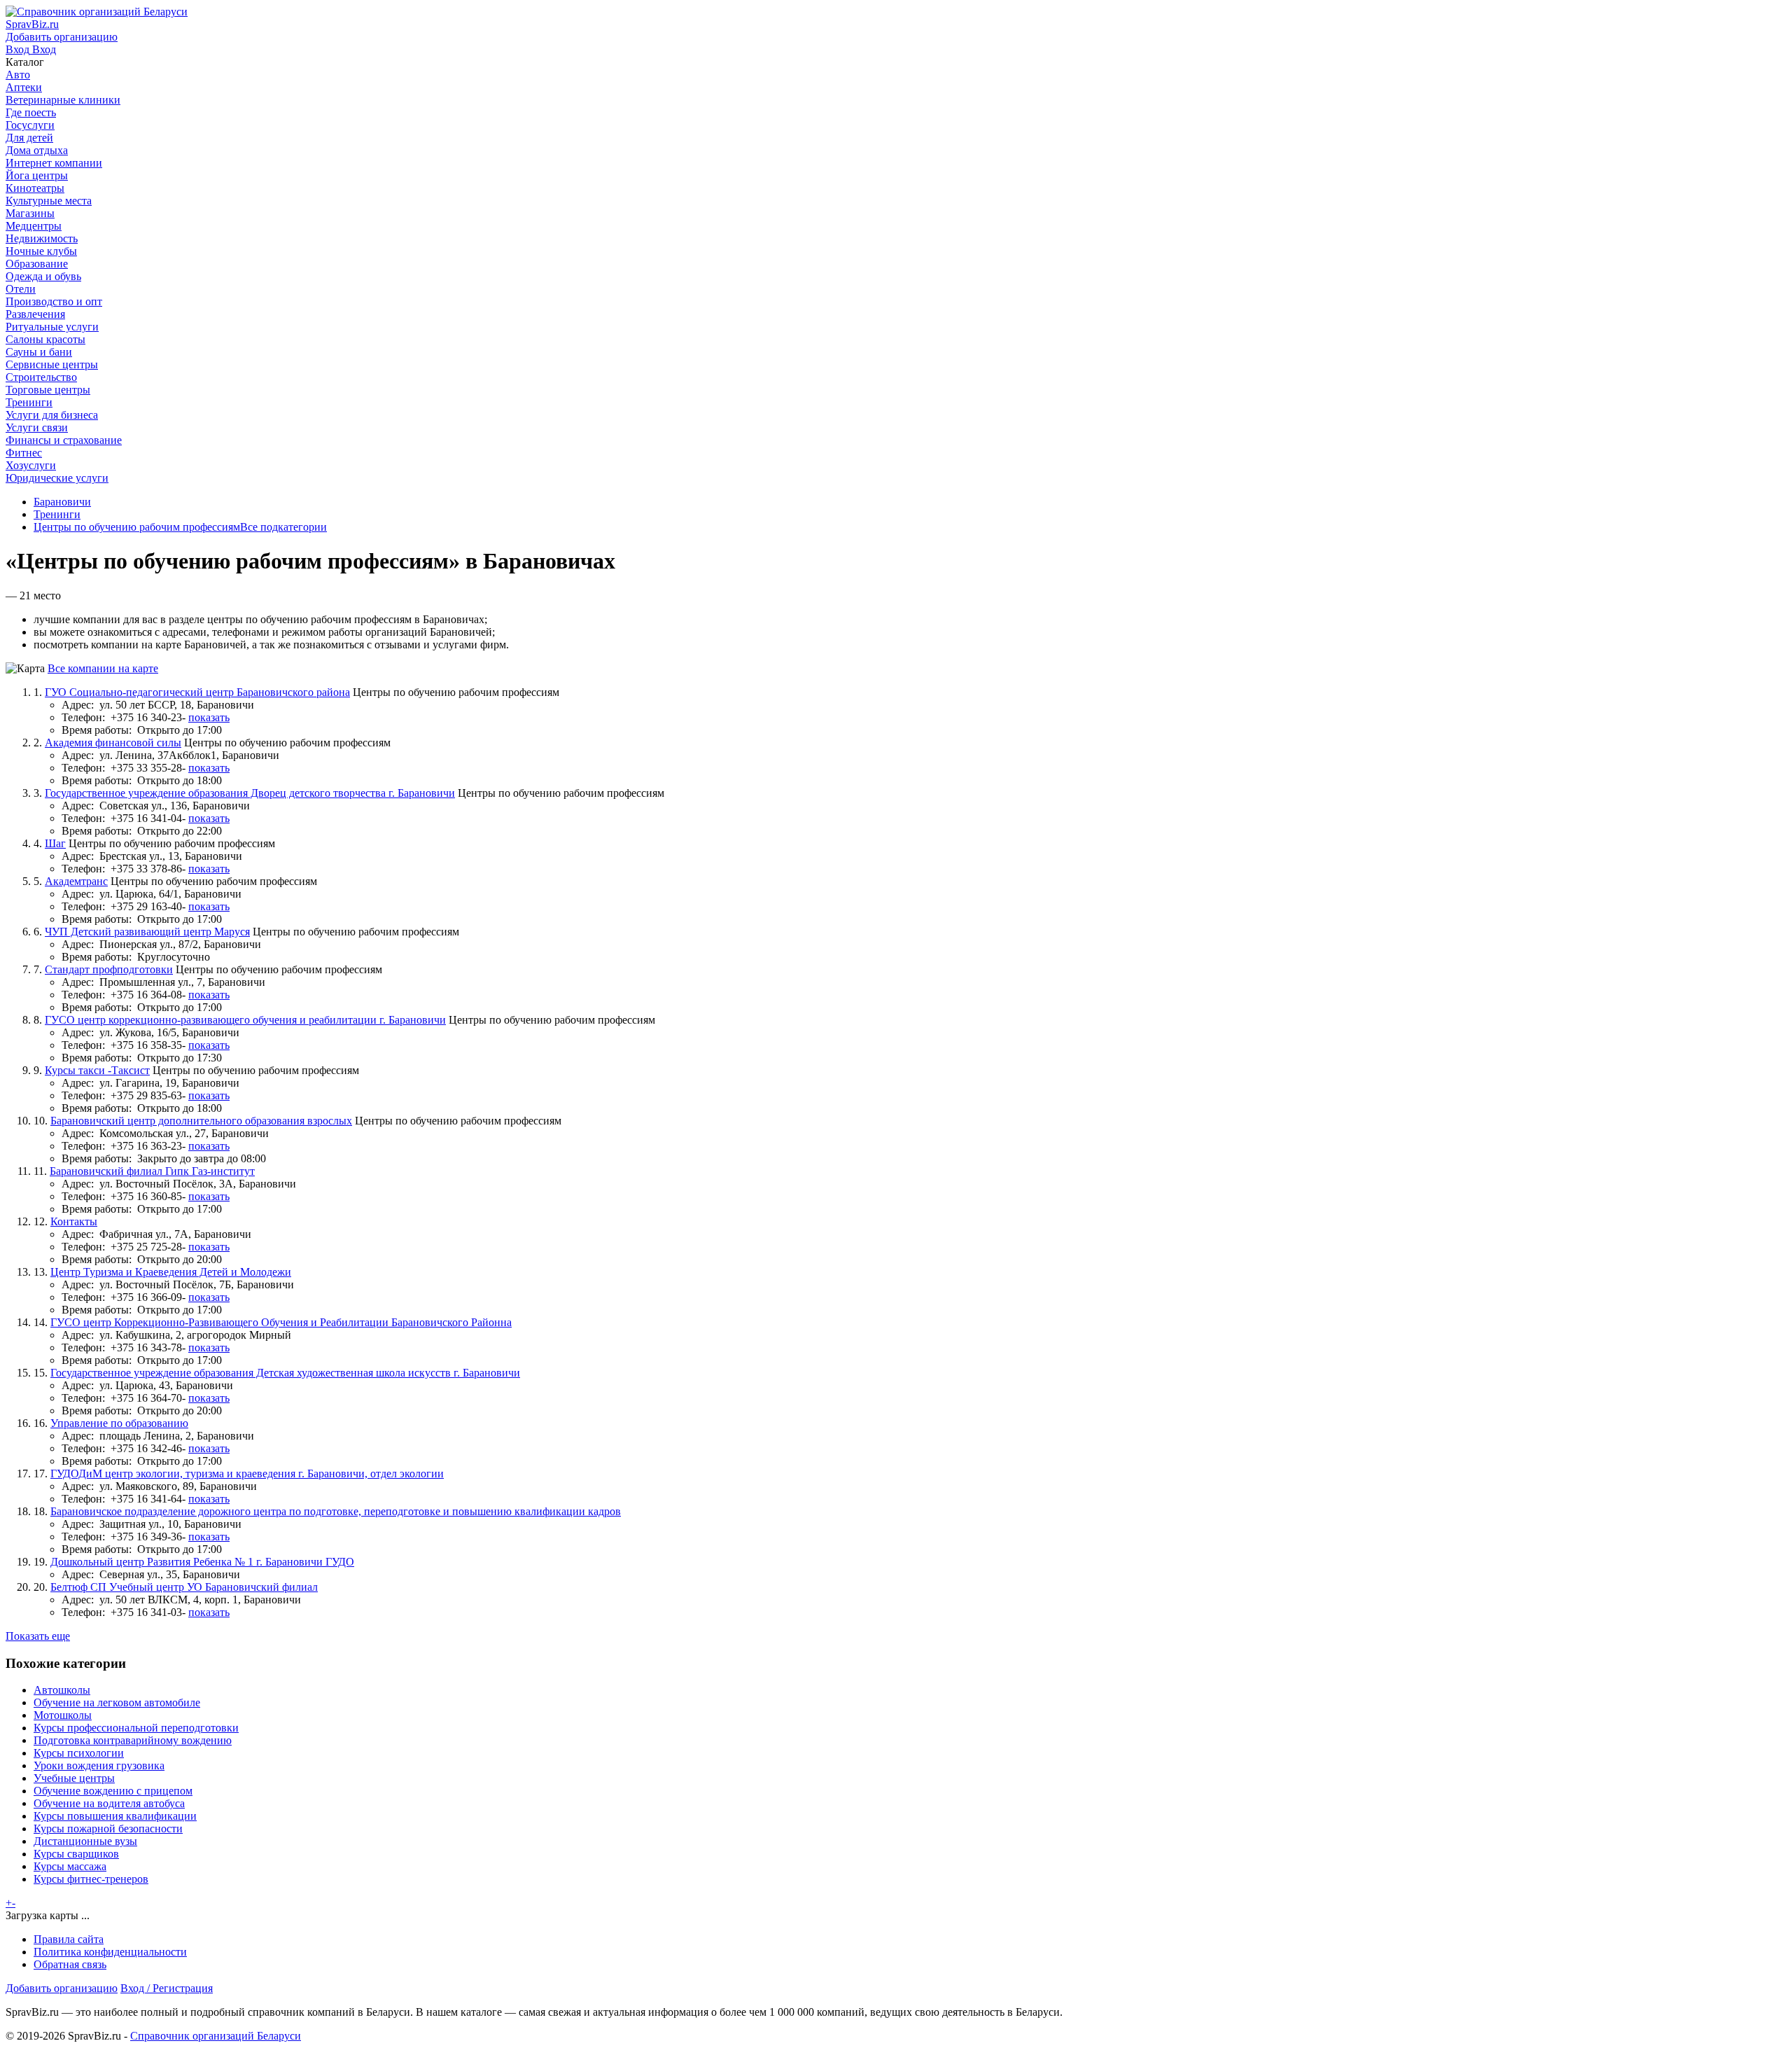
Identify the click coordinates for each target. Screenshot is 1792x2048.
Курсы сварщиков (76, 1854)
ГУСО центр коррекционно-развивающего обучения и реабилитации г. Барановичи (245, 1020)
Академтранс (76, 881)
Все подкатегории (283, 527)
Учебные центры (74, 1778)
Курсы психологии (79, 1753)
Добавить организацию (62, 1988)
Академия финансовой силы (113, 743)
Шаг (55, 843)
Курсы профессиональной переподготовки (136, 1728)
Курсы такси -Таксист (97, 1070)
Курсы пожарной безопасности (108, 1828)
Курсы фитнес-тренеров (91, 1879)
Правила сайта (69, 1939)
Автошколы (62, 1690)
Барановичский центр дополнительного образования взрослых (201, 1121)
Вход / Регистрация (167, 1988)
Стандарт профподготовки (109, 969)
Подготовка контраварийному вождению (133, 1740)
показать (209, 717)
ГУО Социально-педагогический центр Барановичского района (197, 692)
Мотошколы (63, 1715)
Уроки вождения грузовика (99, 1765)
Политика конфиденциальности (110, 1952)
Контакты (74, 1221)
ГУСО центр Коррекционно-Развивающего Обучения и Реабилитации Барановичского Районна (281, 1322)
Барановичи (62, 502)
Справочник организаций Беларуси (216, 2036)
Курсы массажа (70, 1866)
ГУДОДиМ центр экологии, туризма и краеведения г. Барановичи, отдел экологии (247, 1474)
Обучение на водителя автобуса (109, 1803)
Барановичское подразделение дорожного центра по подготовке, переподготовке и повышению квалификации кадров (336, 1511)
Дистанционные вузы (85, 1841)
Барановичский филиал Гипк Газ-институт (152, 1171)
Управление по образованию (119, 1423)
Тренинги (57, 514)
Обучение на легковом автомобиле (117, 1702)
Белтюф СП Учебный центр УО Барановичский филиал (184, 1587)
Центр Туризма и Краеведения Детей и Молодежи (171, 1272)
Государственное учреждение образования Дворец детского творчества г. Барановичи (250, 793)
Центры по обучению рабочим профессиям (137, 527)
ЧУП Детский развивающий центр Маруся (147, 932)
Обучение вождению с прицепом (113, 1791)
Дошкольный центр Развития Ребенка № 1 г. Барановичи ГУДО (202, 1562)
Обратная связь (70, 1964)
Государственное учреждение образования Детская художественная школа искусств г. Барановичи (285, 1373)
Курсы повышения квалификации (115, 1816)
